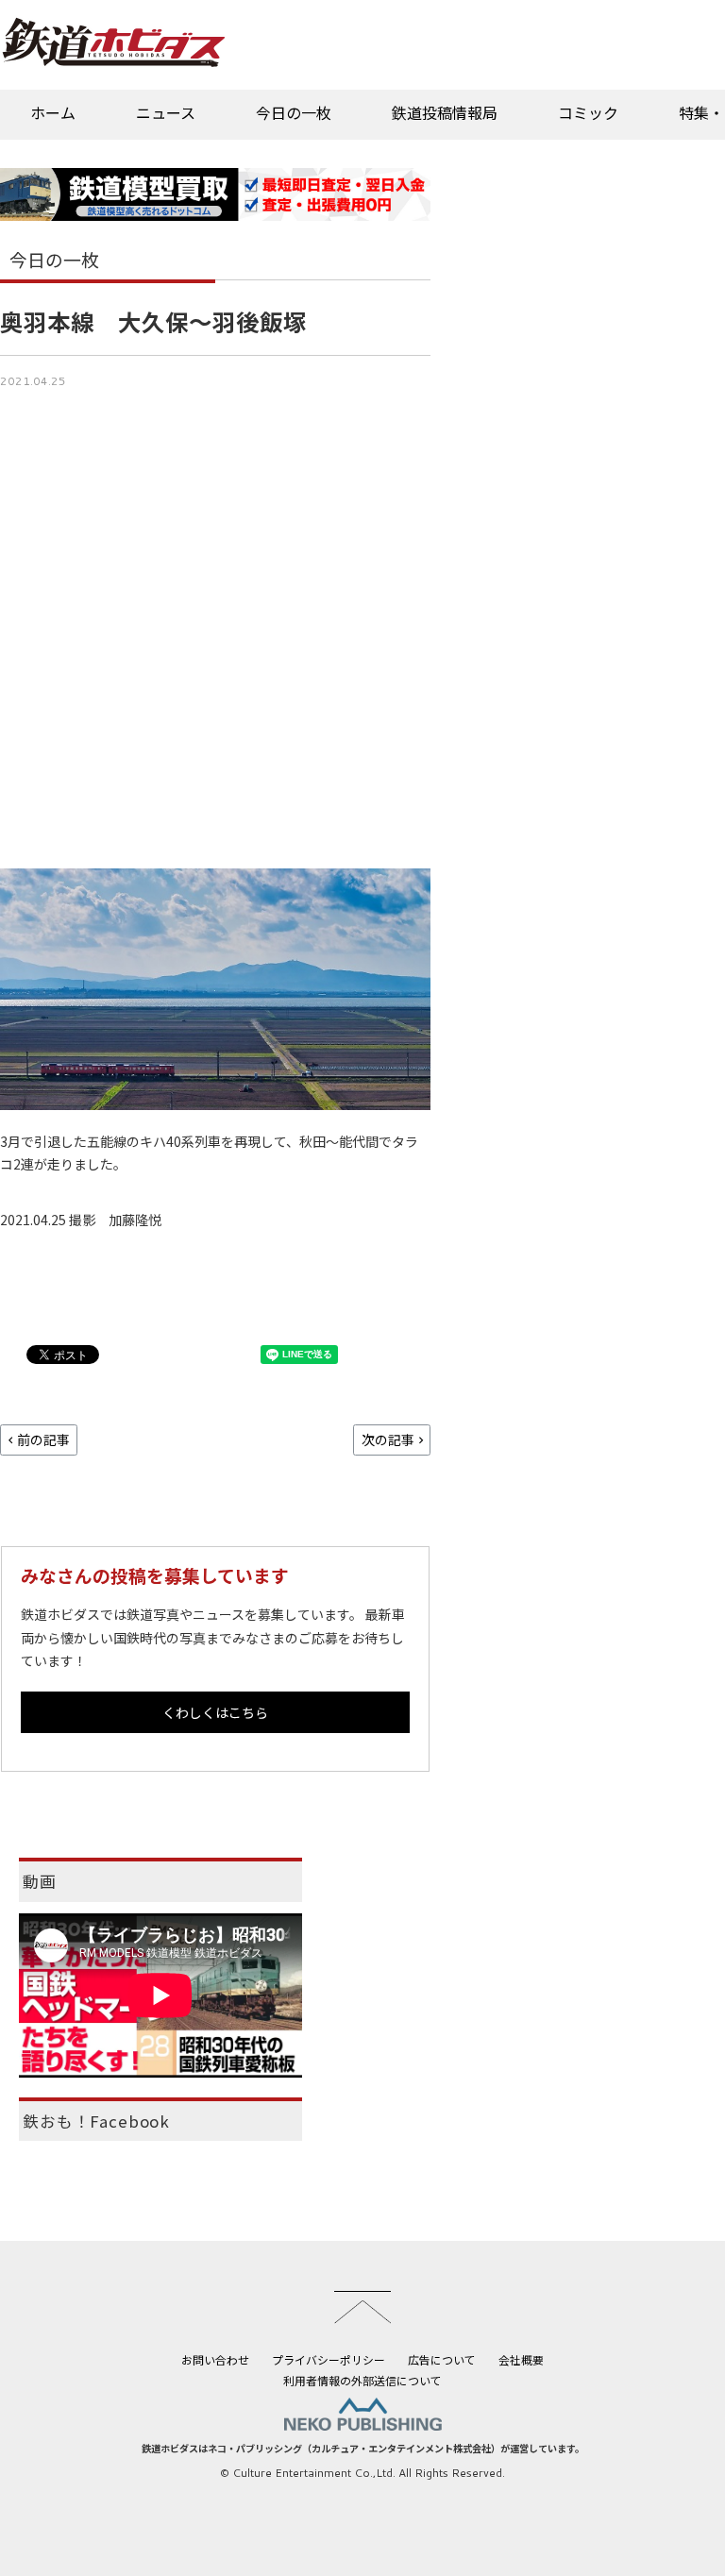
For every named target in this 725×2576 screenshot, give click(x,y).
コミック (588, 112)
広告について (442, 2359)
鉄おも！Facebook (96, 2121)
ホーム (53, 112)
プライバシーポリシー (329, 2359)
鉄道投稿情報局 (445, 112)
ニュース (166, 112)
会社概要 (521, 2359)
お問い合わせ (215, 2359)
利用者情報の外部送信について (362, 2380)
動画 (40, 1881)
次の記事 (388, 1440)
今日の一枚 (294, 112)
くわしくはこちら (215, 1712)
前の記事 (43, 1440)
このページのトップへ (362, 2307)
